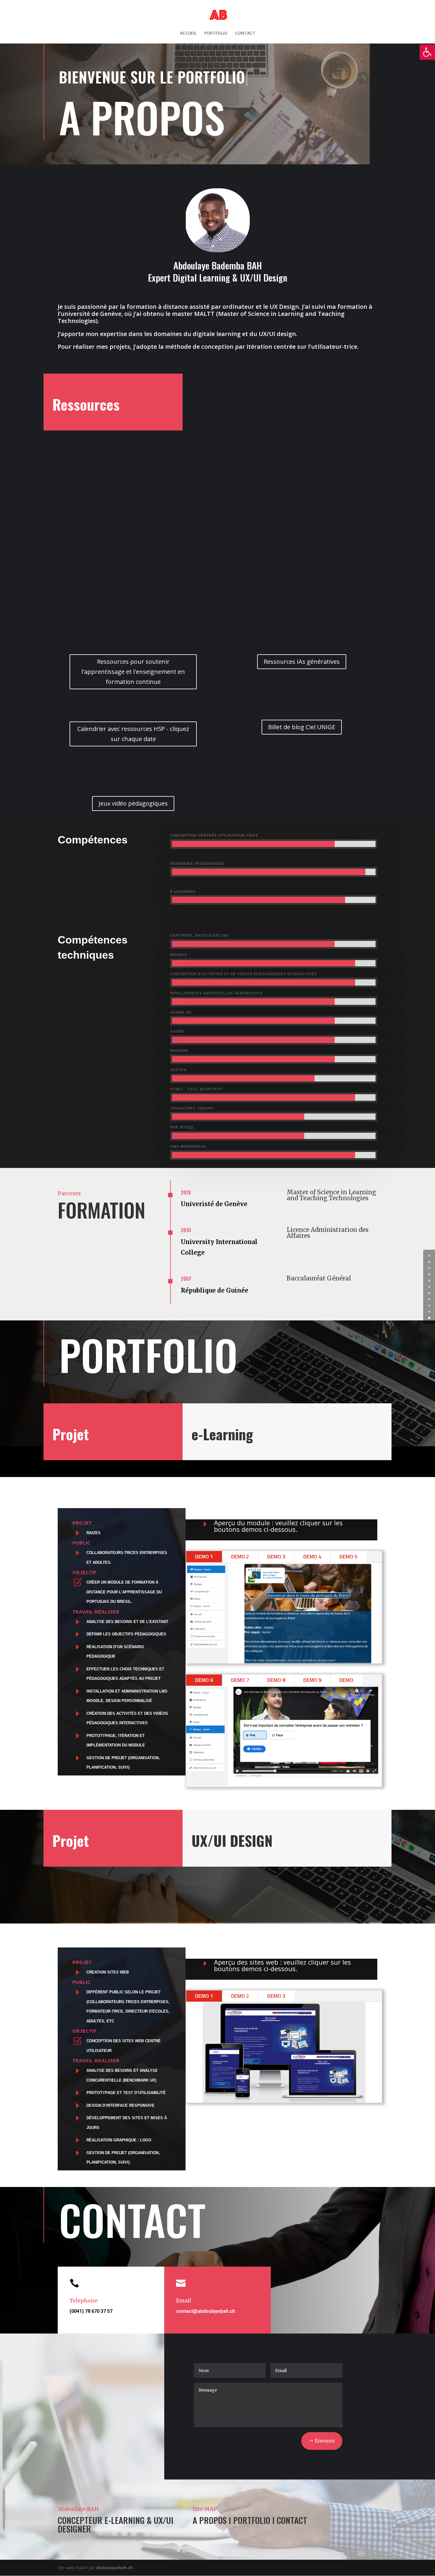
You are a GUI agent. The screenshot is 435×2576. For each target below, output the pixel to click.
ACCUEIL (188, 33)
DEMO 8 (276, 1680)
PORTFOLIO (216, 33)
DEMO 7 (240, 1680)
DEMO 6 (204, 1680)
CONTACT (245, 33)
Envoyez (325, 2441)
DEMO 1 (204, 1557)
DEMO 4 (312, 1557)
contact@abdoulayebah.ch (206, 2311)
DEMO (346, 1680)
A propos (210, 2520)
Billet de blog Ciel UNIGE (302, 727)
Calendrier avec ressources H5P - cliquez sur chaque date (133, 734)
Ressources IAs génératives (302, 662)
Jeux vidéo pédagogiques (133, 803)
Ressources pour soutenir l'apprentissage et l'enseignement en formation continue (133, 672)
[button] (427, 52)
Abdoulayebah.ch (115, 2568)
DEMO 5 (348, 1557)
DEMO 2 (240, 1557)
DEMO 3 (276, 1557)
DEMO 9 (312, 1680)
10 (429, 1318)
